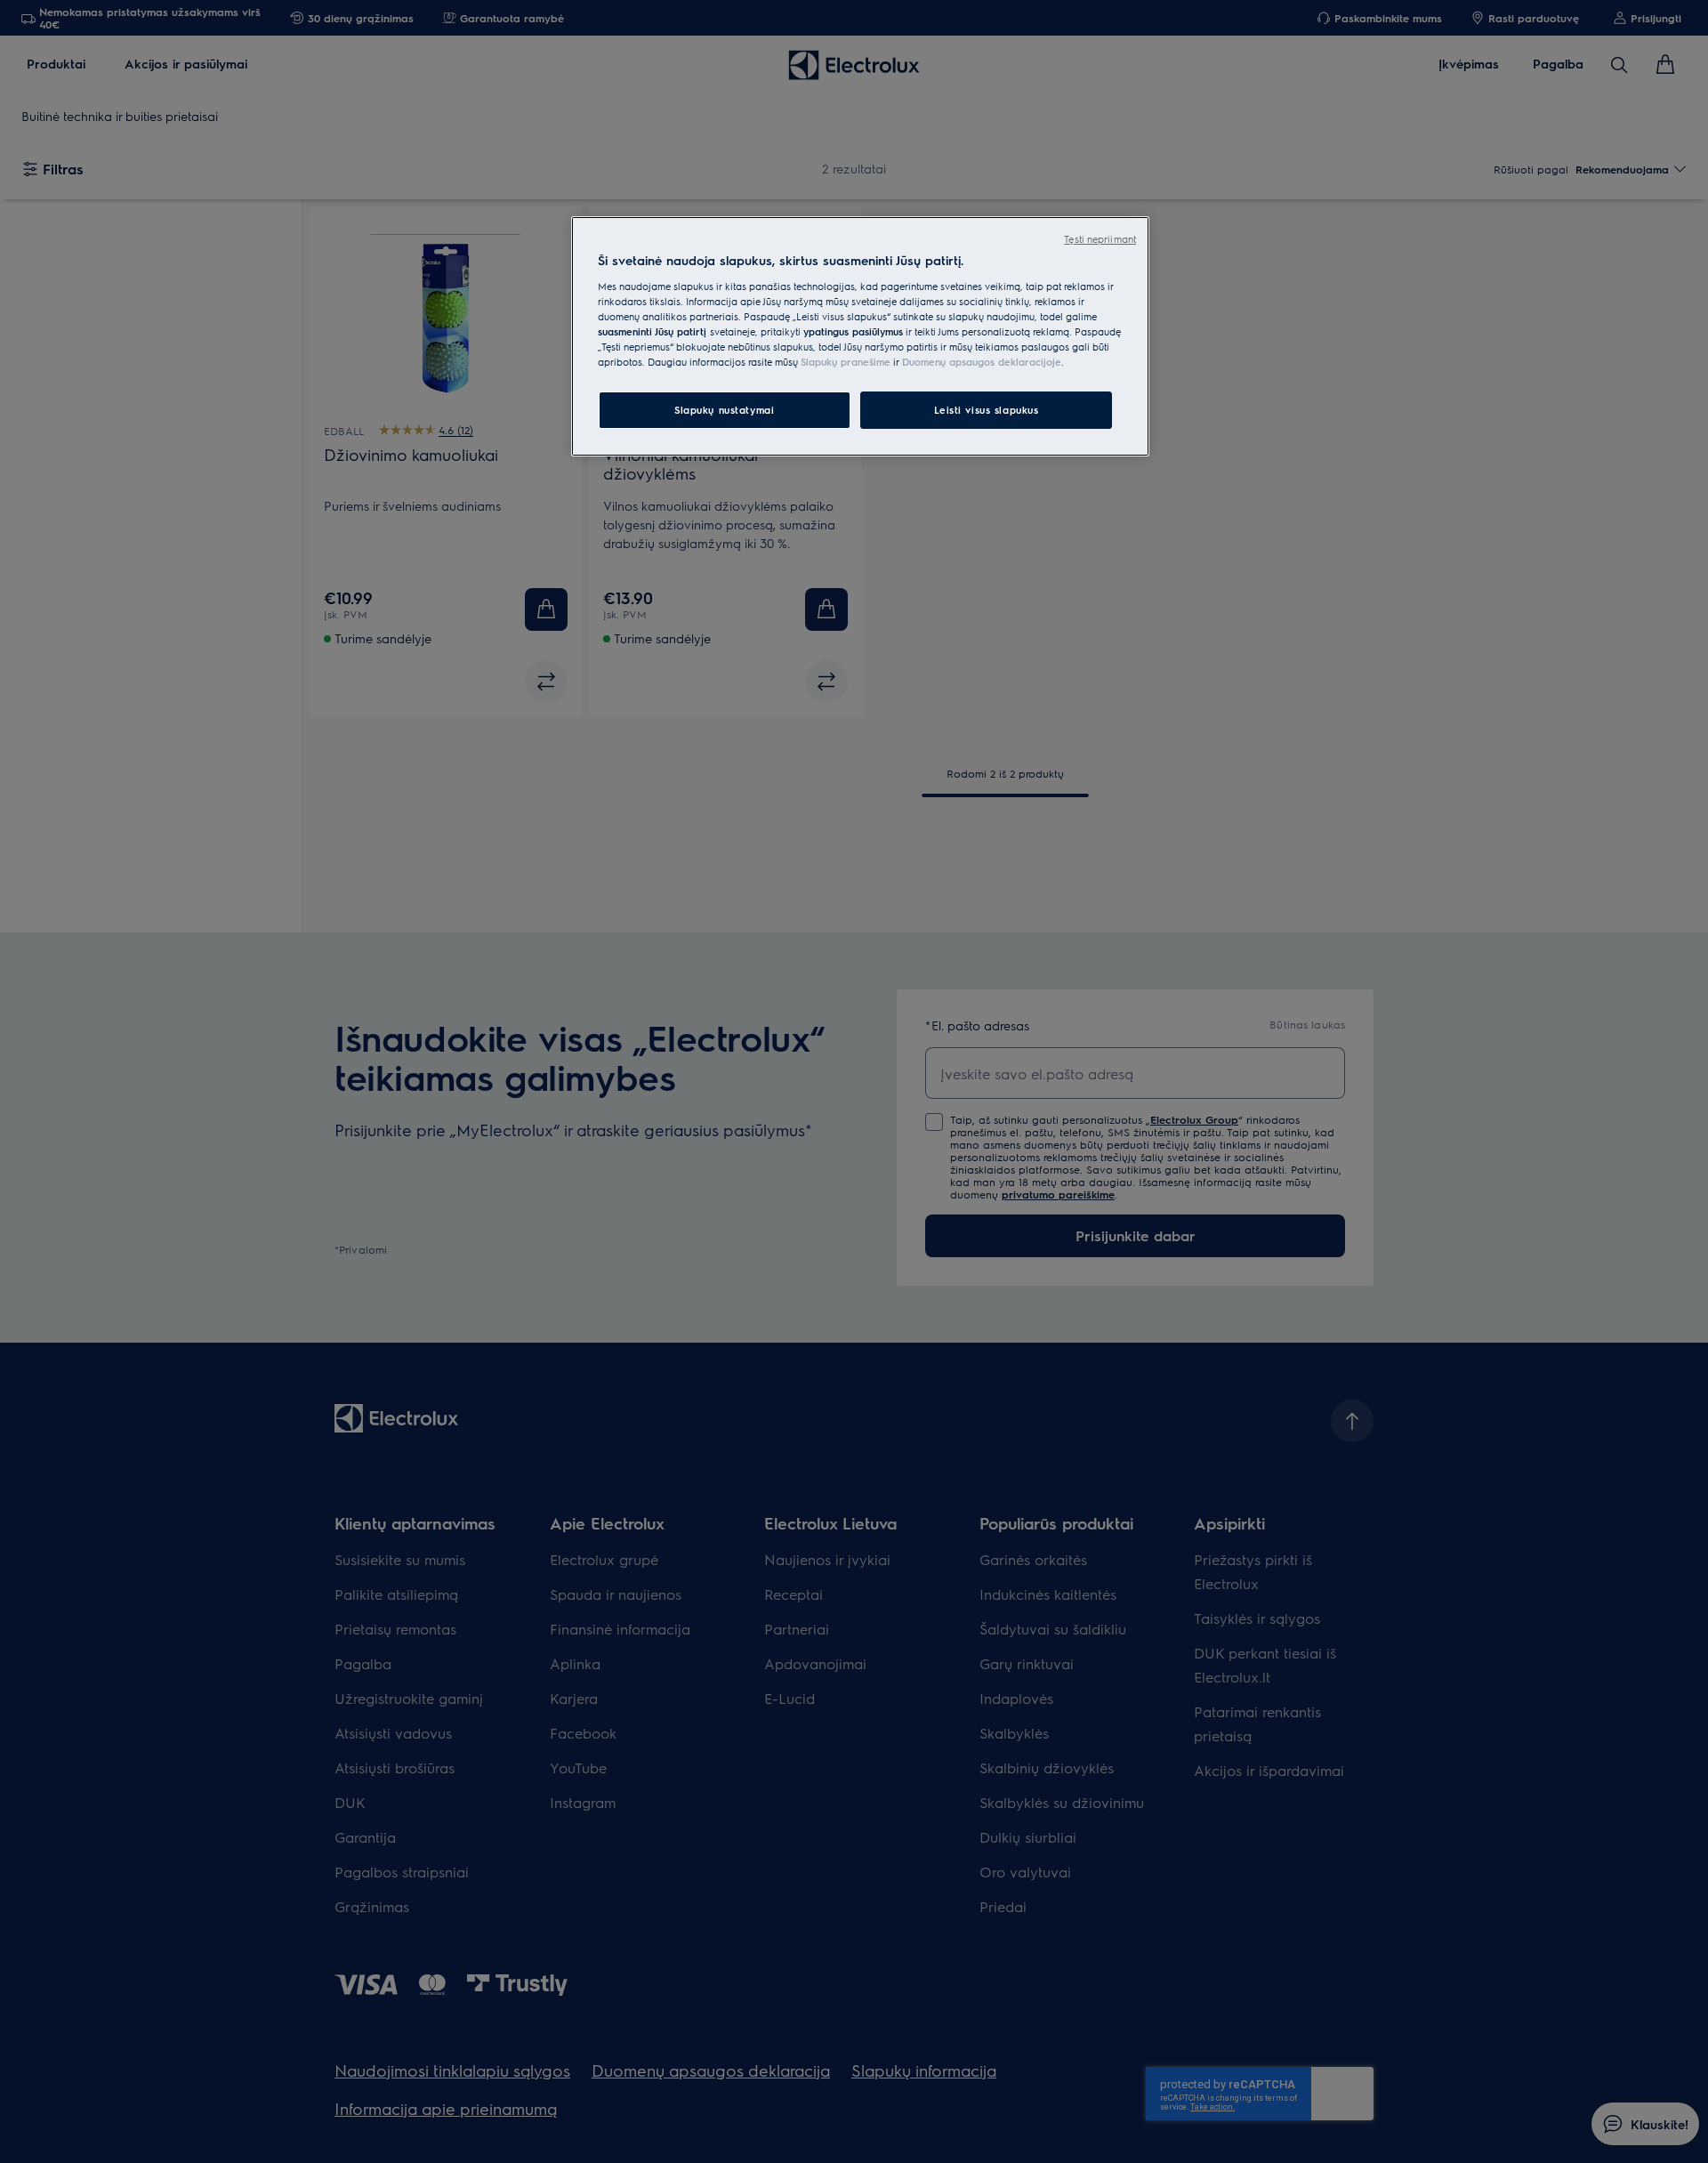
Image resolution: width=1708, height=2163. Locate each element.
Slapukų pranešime (846, 362)
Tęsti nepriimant (1100, 239)
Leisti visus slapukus (987, 410)
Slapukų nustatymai (724, 410)
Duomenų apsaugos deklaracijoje (982, 362)
